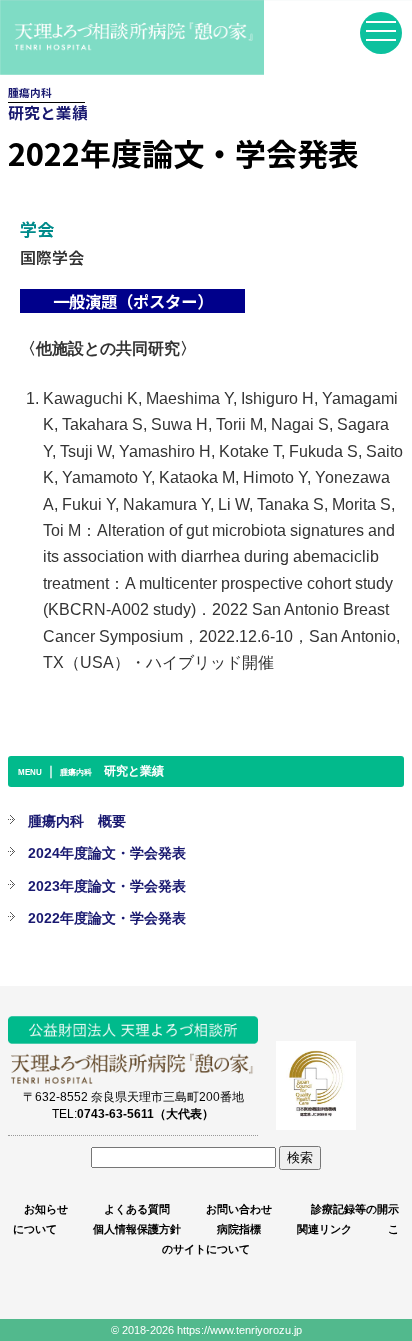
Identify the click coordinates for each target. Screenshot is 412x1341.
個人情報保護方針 (137, 1229)
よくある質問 (137, 1209)
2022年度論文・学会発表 (107, 918)
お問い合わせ (239, 1209)
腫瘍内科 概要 (77, 821)
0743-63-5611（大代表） (145, 1113)
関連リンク (324, 1229)
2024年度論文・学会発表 (107, 853)
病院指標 (239, 1229)
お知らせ (46, 1209)
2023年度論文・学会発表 (107, 886)
